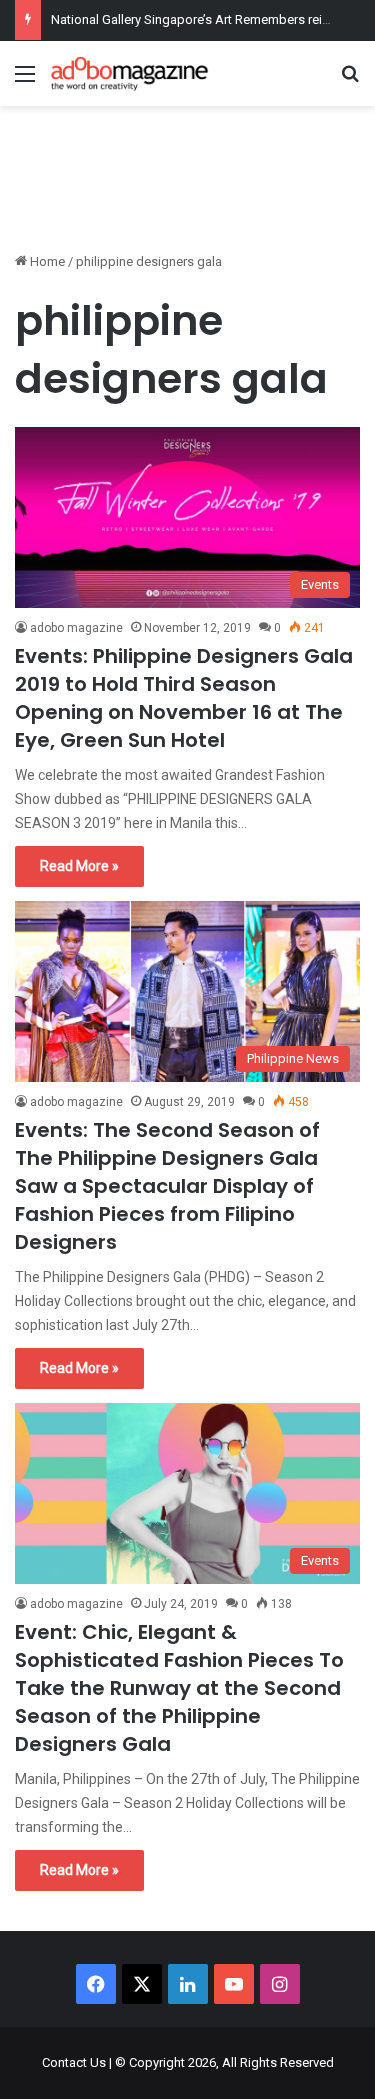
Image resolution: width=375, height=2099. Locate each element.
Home (46, 261)
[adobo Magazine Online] (130, 73)
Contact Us (74, 2062)
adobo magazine (76, 628)
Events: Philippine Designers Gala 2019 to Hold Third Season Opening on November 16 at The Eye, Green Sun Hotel (184, 698)
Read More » (79, 866)
